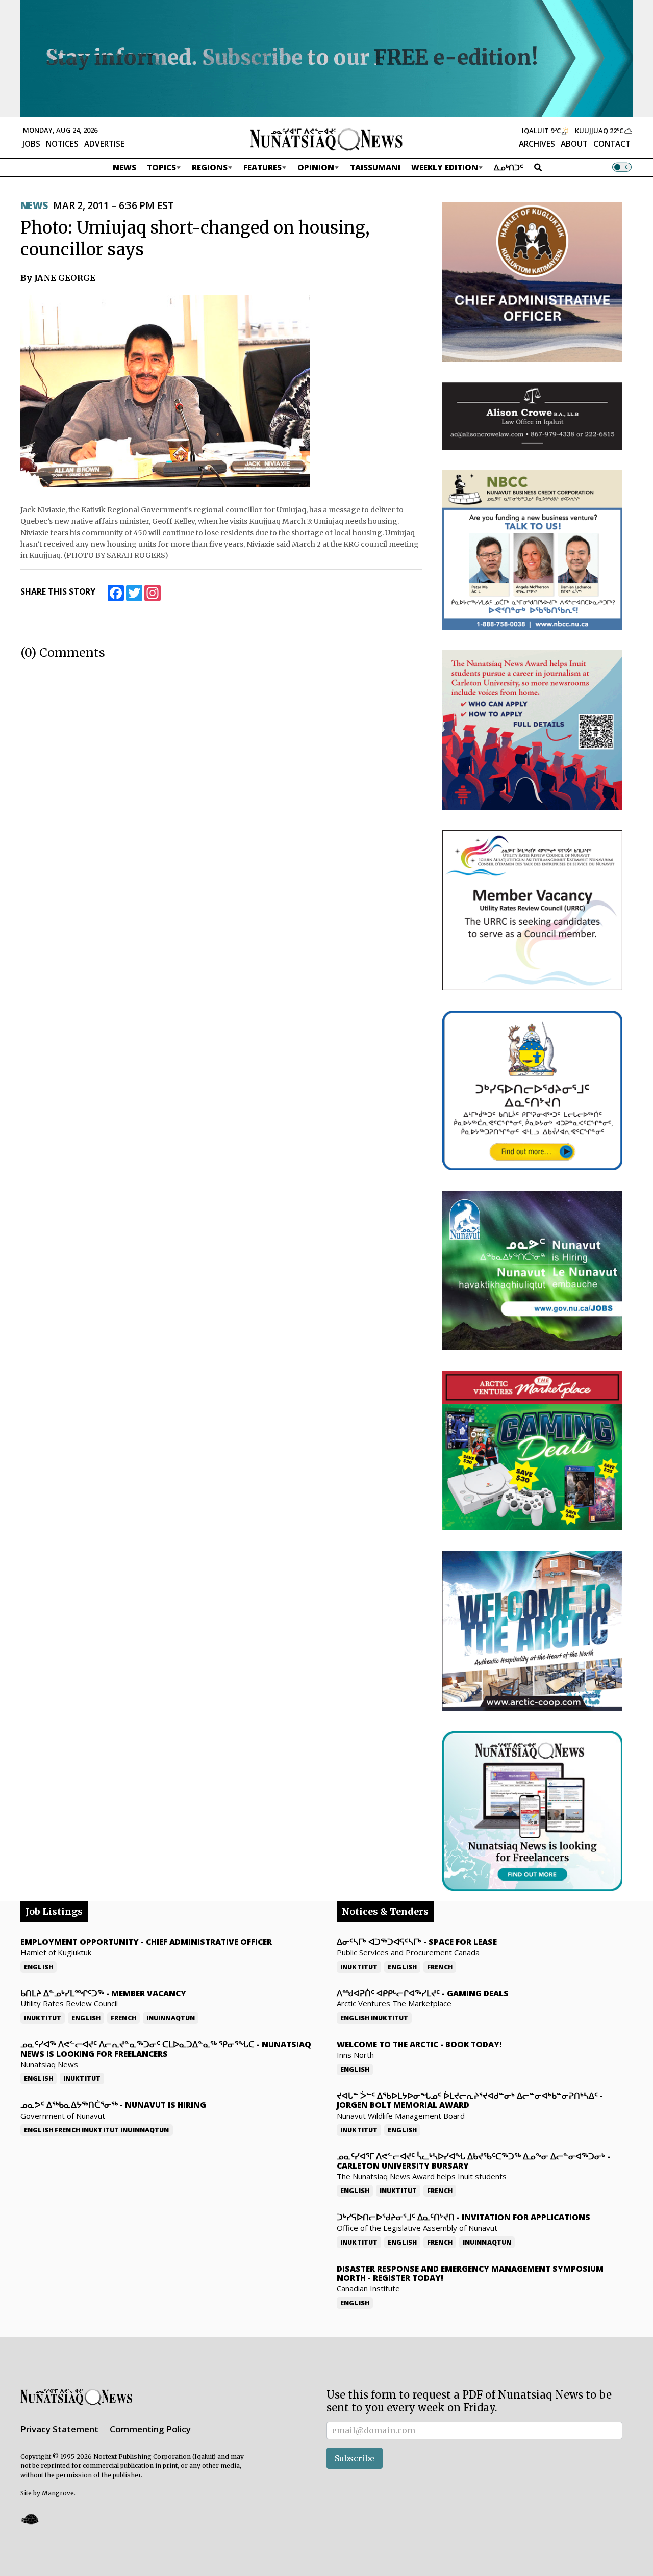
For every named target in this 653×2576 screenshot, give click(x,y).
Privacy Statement (59, 2429)
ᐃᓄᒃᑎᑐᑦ (509, 167)
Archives (537, 144)
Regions (210, 167)
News (124, 167)
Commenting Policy (150, 2429)
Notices (62, 144)
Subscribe (355, 2458)
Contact (612, 144)
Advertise (104, 144)
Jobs (31, 144)
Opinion (316, 167)
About (574, 144)
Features (262, 167)
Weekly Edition (445, 167)
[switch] (622, 167)
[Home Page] (326, 139)
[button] (30, 2519)
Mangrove (58, 2493)
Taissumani (375, 167)
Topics (161, 167)
